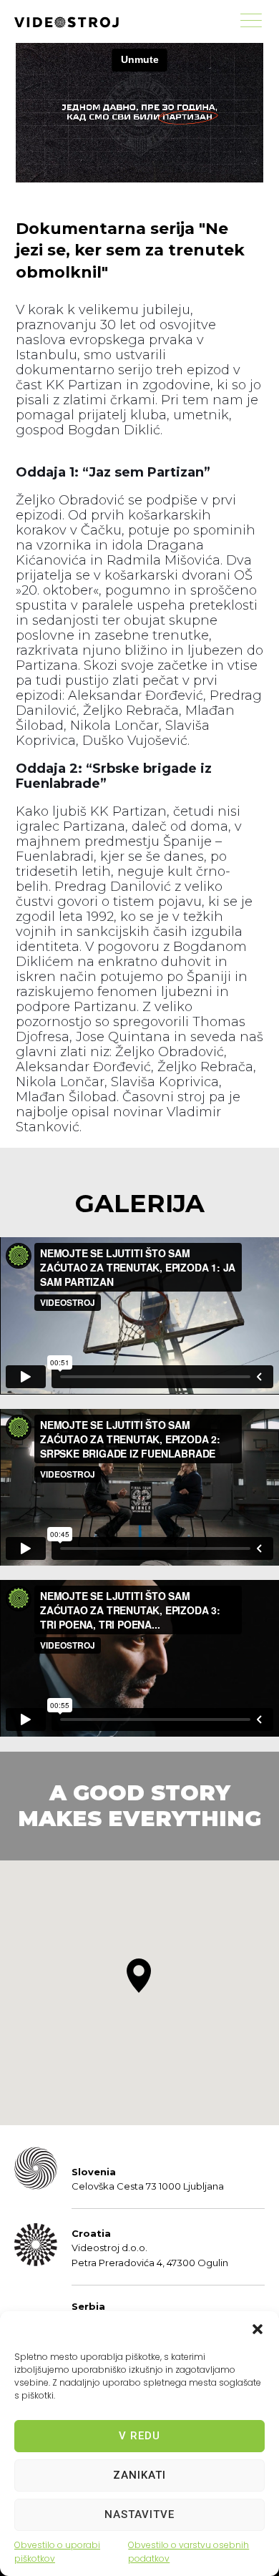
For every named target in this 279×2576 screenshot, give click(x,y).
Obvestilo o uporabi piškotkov (57, 2552)
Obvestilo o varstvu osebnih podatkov (189, 2552)
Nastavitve (139, 2514)
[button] (258, 2329)
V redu (139, 2436)
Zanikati (139, 2475)
